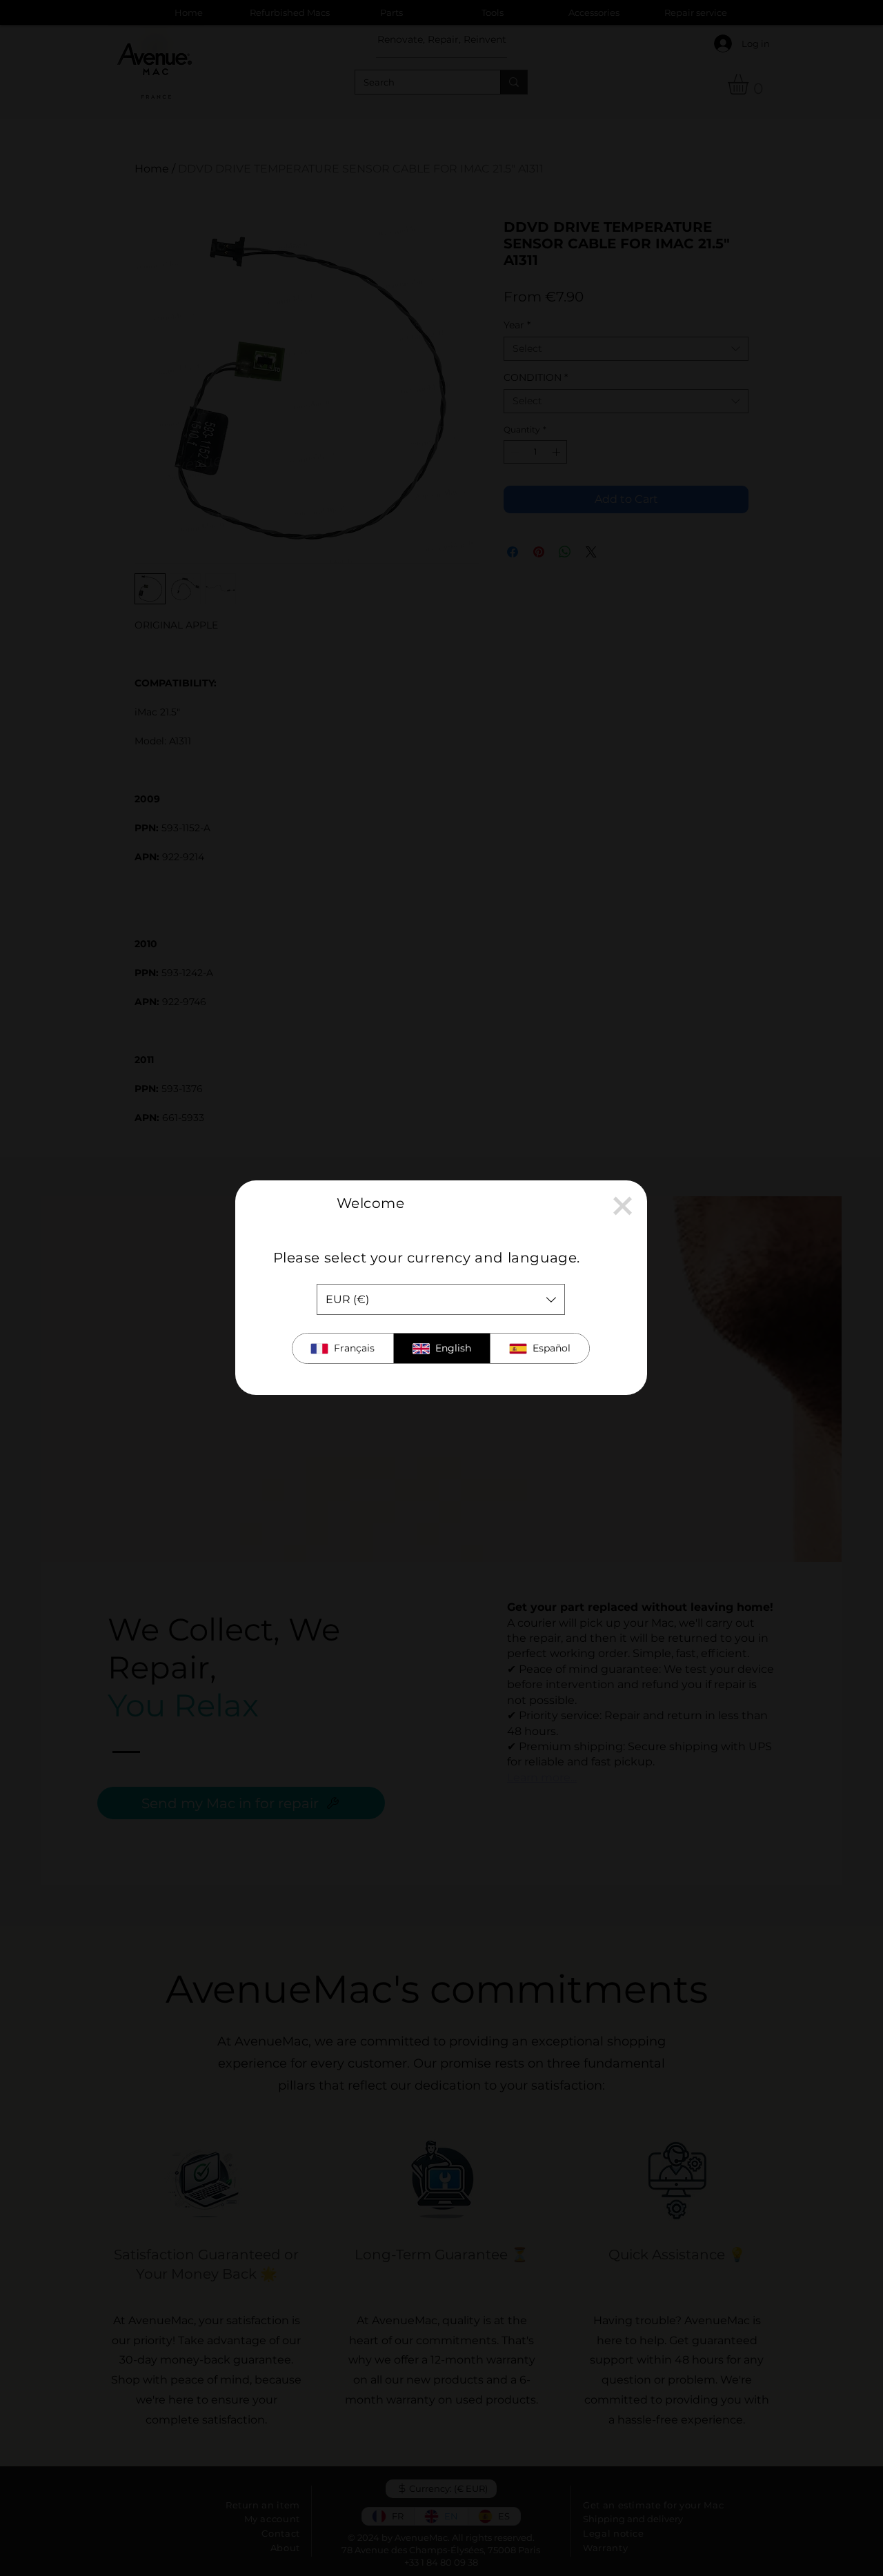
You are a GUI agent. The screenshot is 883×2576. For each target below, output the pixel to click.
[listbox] (441, 1299)
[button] (623, 1206)
